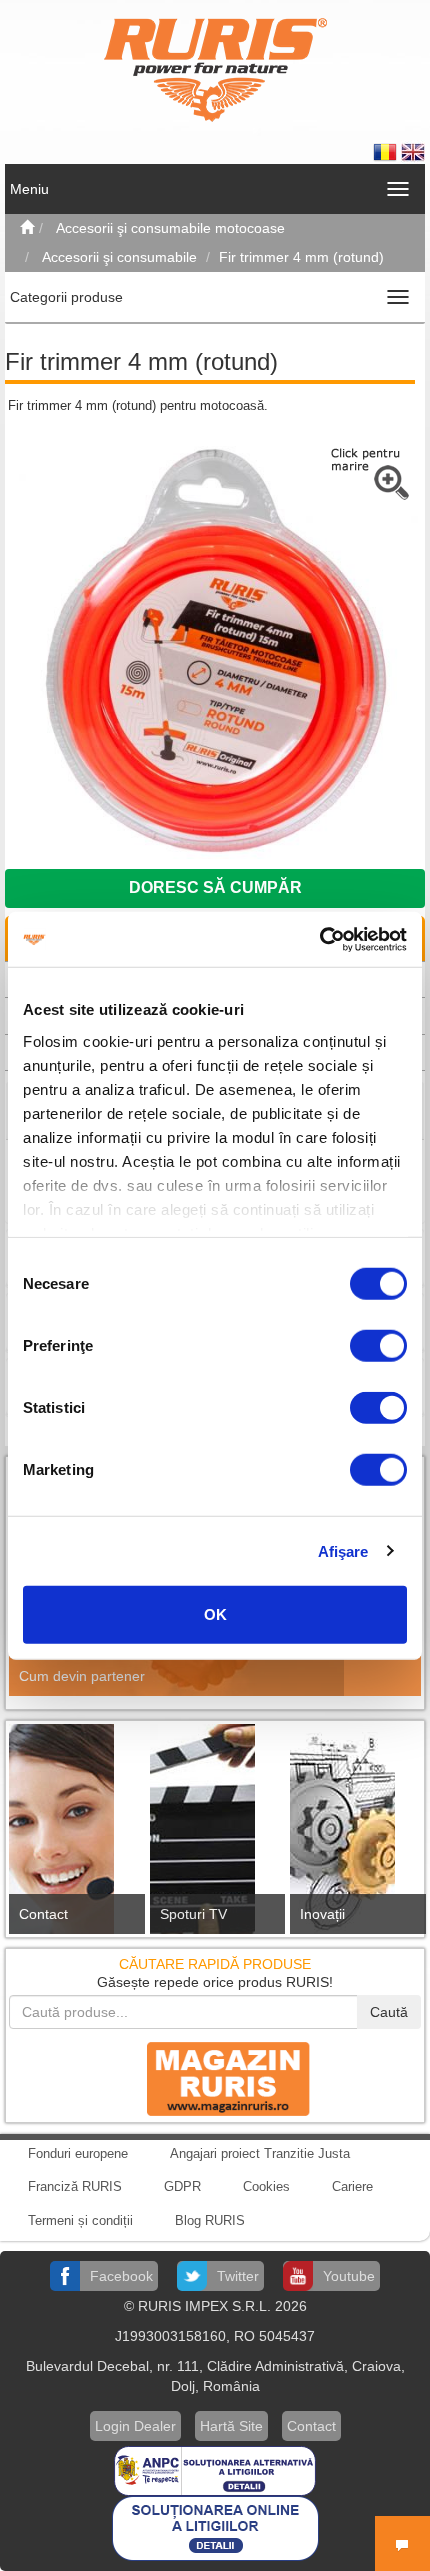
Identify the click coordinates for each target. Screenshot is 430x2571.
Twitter (238, 2276)
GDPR (182, 2186)
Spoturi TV (193, 1914)
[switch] (378, 1346)
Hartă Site (231, 2426)
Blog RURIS (210, 2220)
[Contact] (74, 1834)
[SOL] (215, 2527)
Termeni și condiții (80, 2220)
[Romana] (387, 151)
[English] (413, 151)
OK (215, 1614)
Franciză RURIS (75, 2186)
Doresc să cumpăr (215, 887)
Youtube (349, 2276)
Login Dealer (135, 2426)
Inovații (322, 1914)
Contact (43, 1914)
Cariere (352, 2186)
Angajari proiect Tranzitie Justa (260, 2153)
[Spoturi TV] (215, 1834)
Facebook (121, 2276)
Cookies (266, 2186)
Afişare (343, 1550)
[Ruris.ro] (27, 228)
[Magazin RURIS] (215, 2078)
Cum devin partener (82, 1676)
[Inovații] (355, 1835)
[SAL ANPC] (215, 2469)
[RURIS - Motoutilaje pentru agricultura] (215, 69)
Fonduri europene (78, 2153)
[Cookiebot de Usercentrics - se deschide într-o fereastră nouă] (319, 939)
